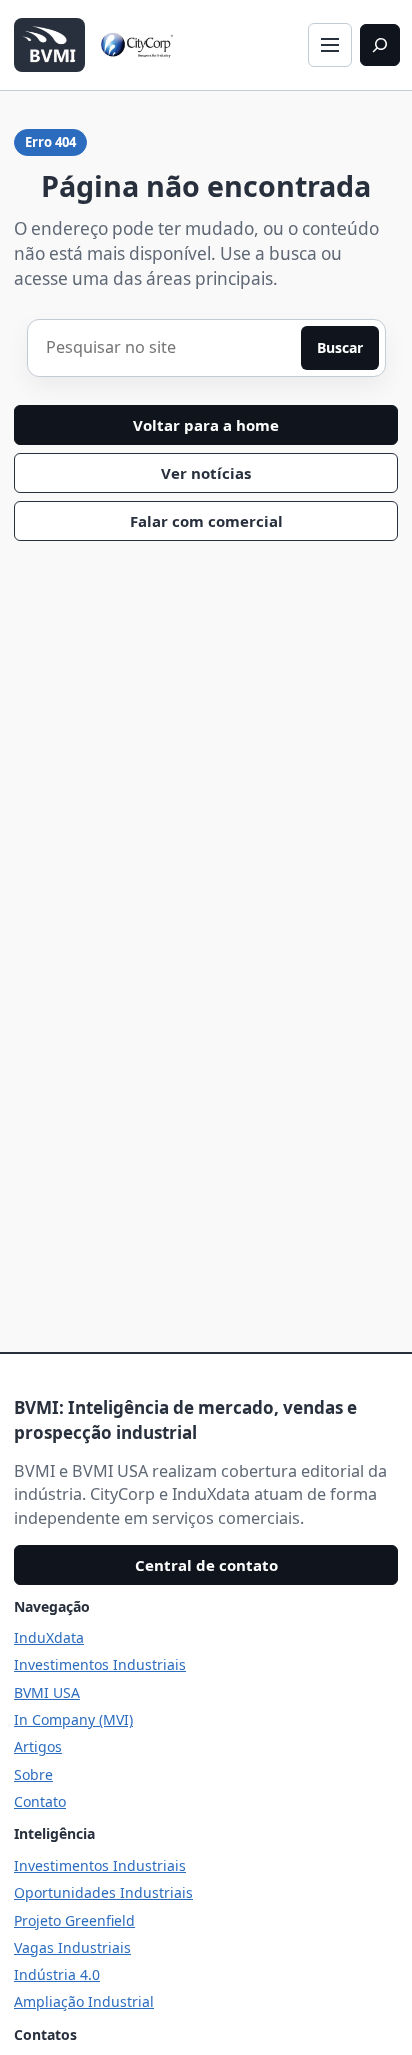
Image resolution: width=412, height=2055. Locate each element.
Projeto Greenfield (74, 1920)
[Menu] (330, 45)
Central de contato (206, 1565)
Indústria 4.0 (57, 1974)
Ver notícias (206, 473)
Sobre (33, 1774)
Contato (40, 1801)
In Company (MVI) (73, 1719)
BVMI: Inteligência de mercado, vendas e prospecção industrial (185, 1420)
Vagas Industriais (72, 1947)
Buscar (340, 347)
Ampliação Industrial (84, 2001)
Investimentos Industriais (100, 1664)
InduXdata (49, 1637)
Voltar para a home (206, 425)
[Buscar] (380, 45)
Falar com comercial (206, 521)
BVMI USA (47, 1692)
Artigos (38, 1746)
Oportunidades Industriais (103, 1892)
